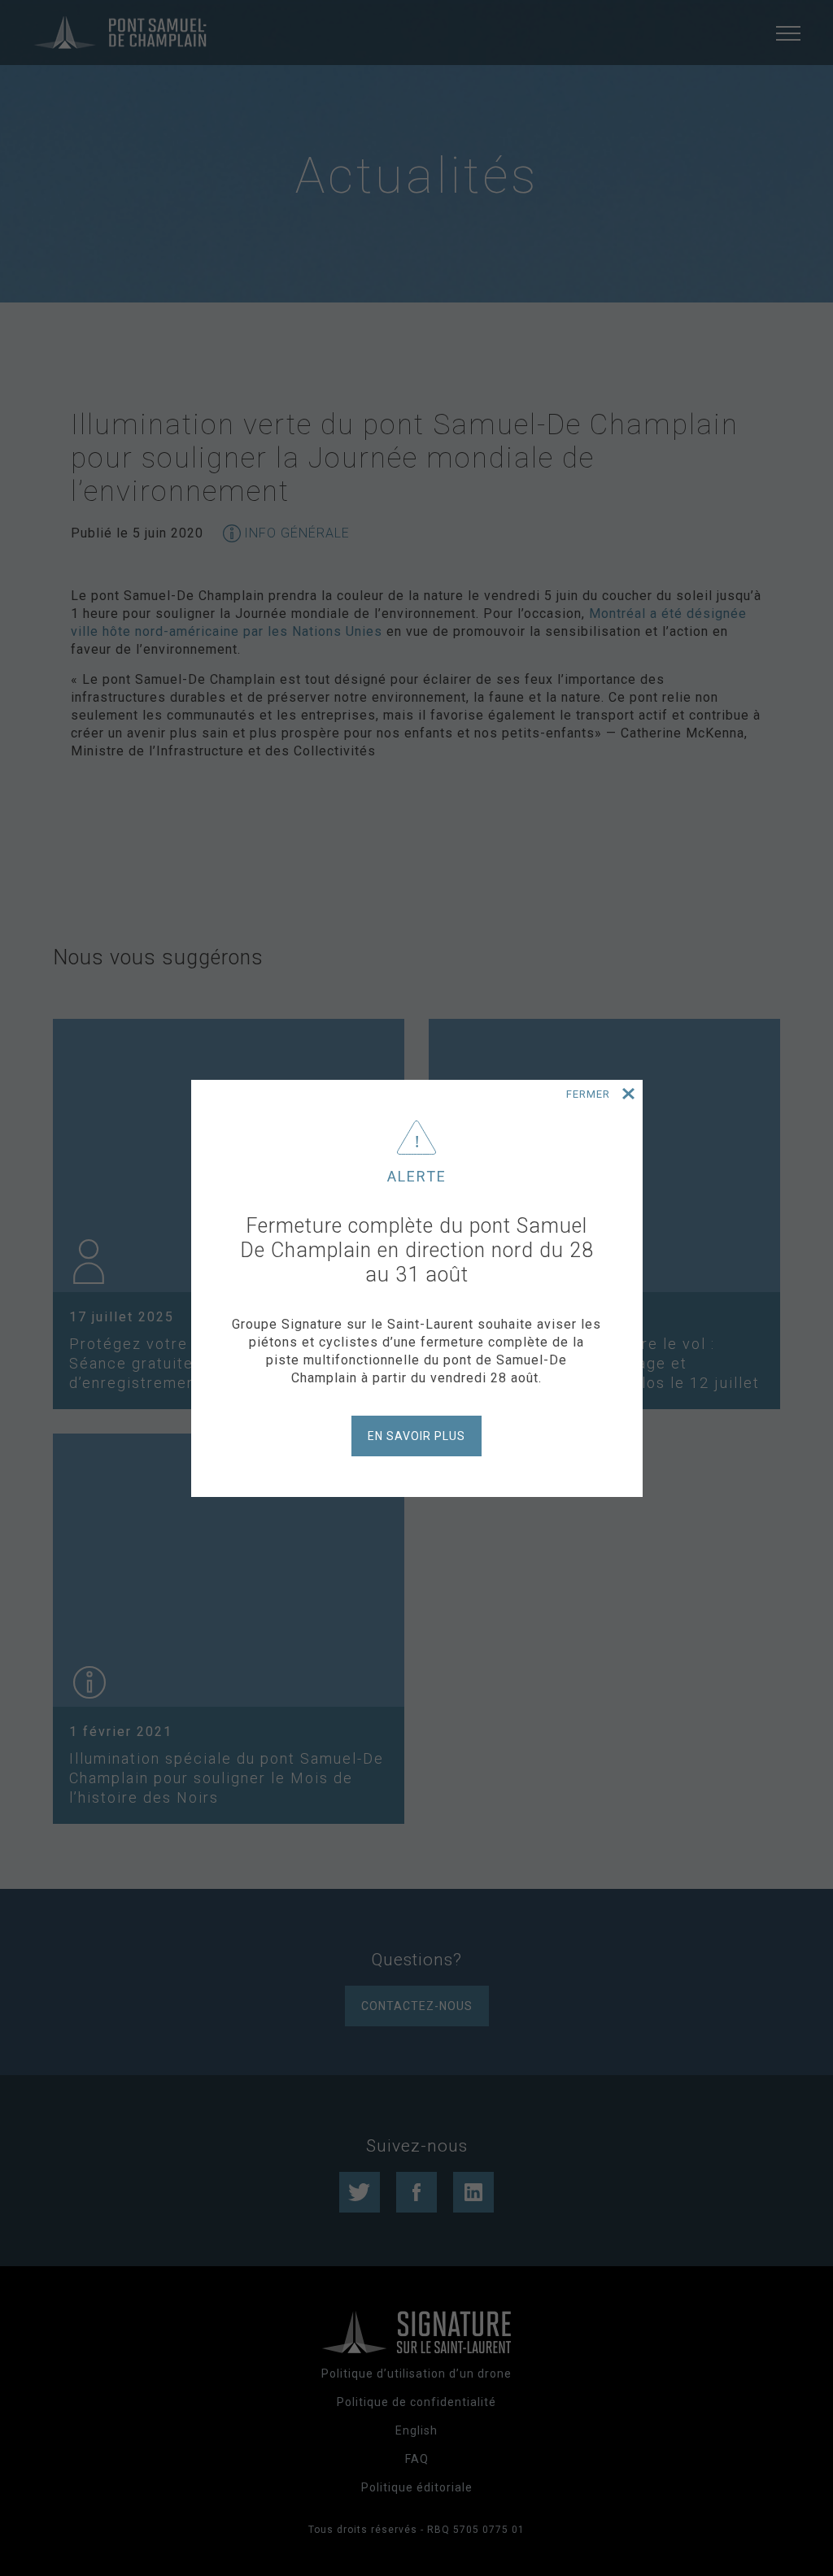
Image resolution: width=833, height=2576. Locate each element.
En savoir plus (416, 1436)
